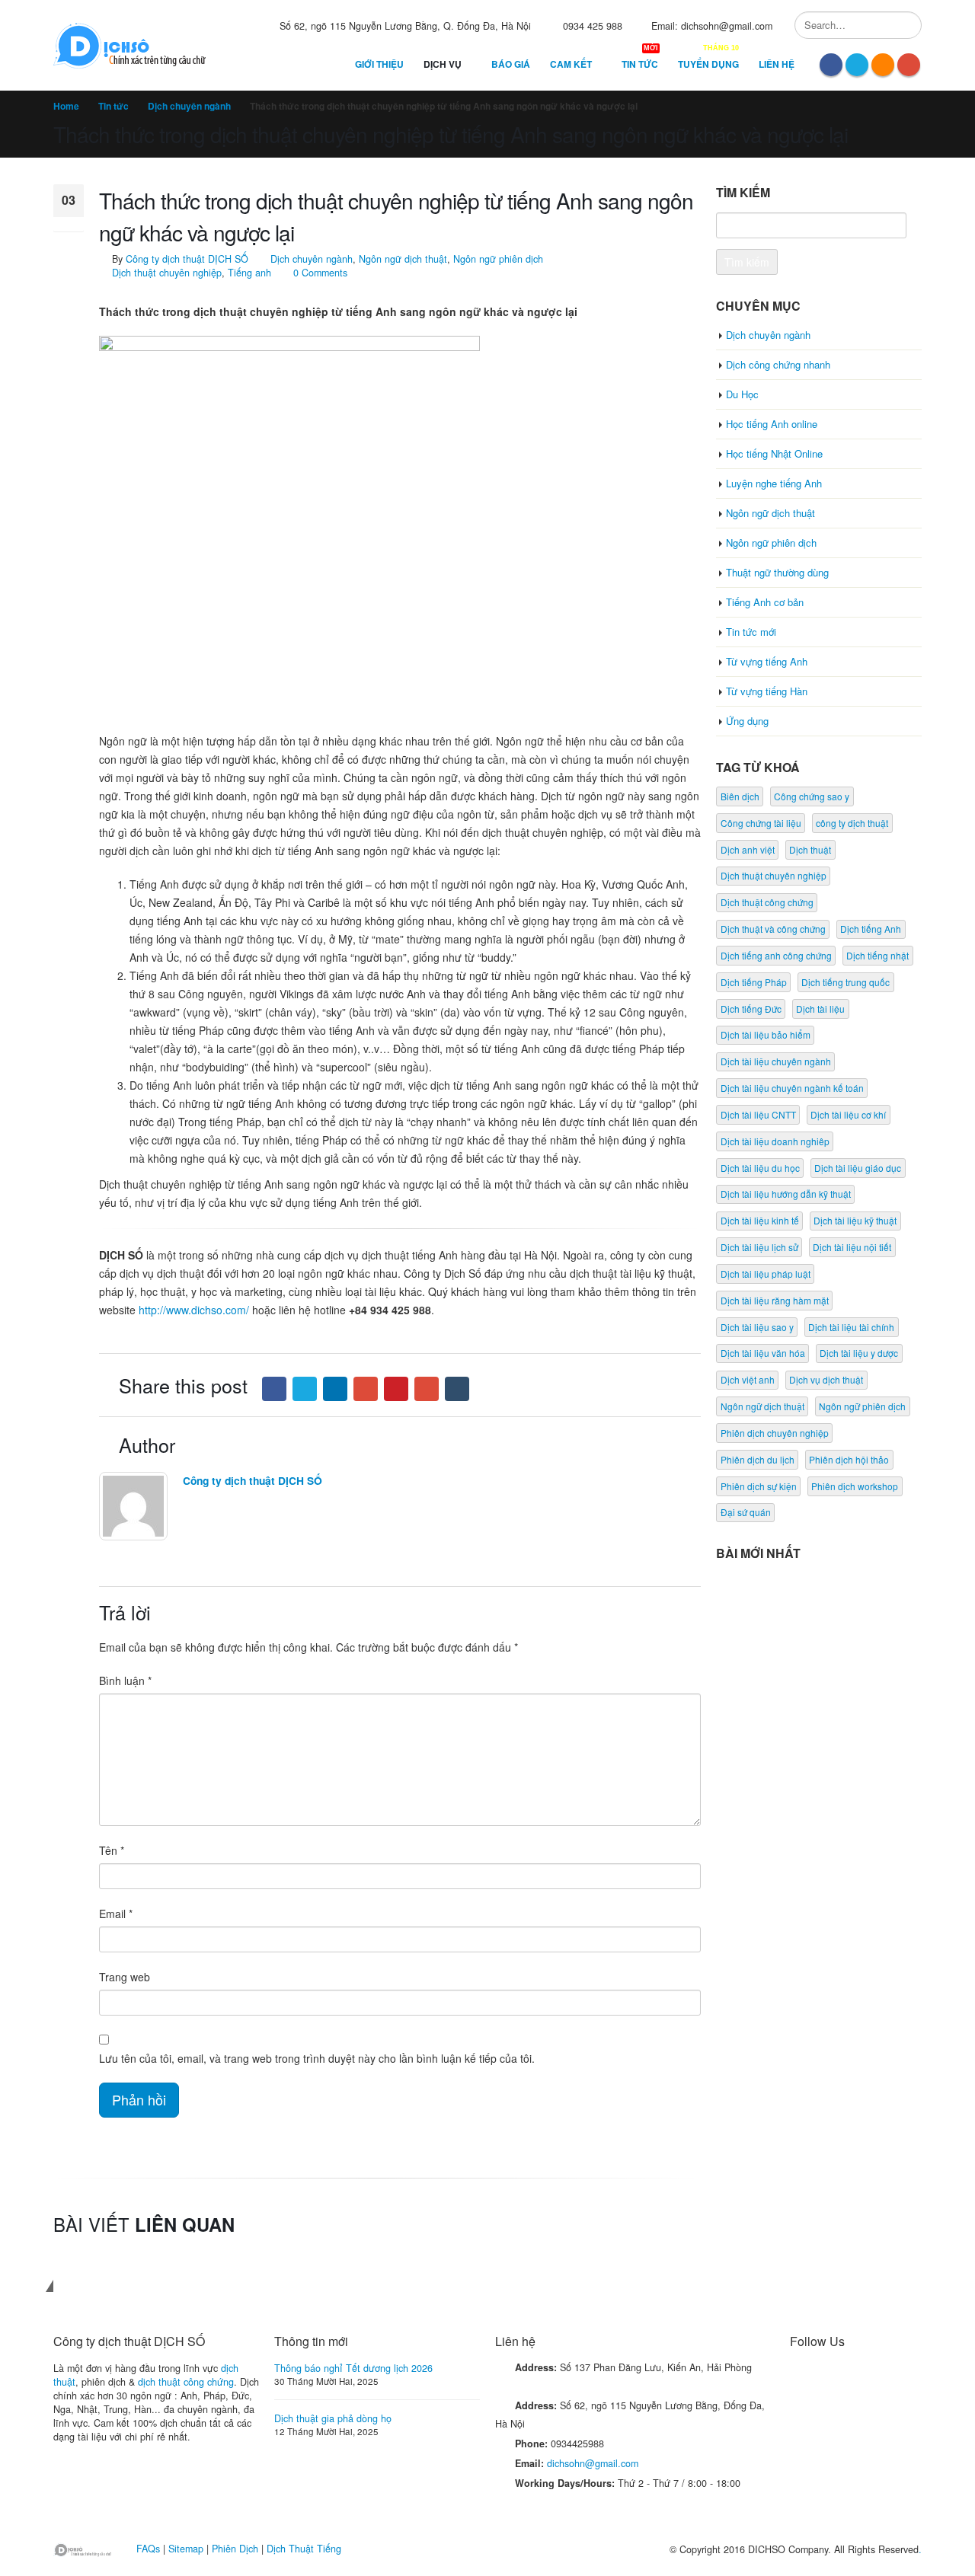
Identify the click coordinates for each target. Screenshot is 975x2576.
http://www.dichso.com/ (194, 1310)
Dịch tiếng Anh (871, 929)
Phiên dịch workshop (855, 1486)
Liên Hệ (777, 64)
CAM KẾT (576, 61)
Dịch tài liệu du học (760, 1168)
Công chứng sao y (812, 796)
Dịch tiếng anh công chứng (776, 955)
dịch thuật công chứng (186, 2382)
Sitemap (186, 2549)
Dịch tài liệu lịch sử (759, 1247)
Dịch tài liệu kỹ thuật (855, 1220)
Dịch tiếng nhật (877, 955)
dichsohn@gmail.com (593, 2463)
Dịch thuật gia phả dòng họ (333, 2418)
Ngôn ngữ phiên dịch (498, 259)
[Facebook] (831, 65)
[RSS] (883, 65)
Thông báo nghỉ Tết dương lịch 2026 (353, 2368)
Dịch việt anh (748, 1379)
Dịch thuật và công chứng (773, 929)
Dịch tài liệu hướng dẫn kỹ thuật (786, 1194)
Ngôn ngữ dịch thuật (403, 259)
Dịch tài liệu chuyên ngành (776, 1061)
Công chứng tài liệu (761, 823)
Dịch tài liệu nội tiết (852, 1247)
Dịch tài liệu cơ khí (848, 1114)
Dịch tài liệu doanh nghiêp (775, 1141)
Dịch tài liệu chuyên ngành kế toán (792, 1088)
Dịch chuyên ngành (189, 106)
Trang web (125, 1977)
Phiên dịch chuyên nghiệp (775, 1433)
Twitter (305, 1389)
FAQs (148, 2549)
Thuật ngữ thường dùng (777, 572)
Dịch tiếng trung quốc (846, 982)
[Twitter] (857, 65)
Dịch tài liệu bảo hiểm (766, 1034)
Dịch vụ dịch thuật (826, 1379)
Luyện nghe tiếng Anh (774, 483)
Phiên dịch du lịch (758, 1459)
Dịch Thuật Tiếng (304, 2549)
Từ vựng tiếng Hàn (767, 691)
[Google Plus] (909, 65)
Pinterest (396, 1389)
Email (427, 1389)
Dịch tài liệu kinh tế (760, 1220)
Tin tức (640, 61)
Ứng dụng (747, 721)
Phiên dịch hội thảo (849, 1459)
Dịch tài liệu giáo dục (858, 1168)
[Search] (908, 25)
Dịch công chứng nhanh (778, 364)
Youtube (859, 2376)
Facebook (274, 1389)
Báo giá (511, 64)
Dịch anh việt (748, 849)
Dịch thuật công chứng (767, 902)
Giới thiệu (379, 64)
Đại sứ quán (746, 1512)
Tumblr (457, 1389)
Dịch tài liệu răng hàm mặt (775, 1300)
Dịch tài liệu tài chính (851, 1327)
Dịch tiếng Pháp (754, 982)
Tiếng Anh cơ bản (765, 602)
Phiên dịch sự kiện (759, 1486)
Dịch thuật (810, 849)
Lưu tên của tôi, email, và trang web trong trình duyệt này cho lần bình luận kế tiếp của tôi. (317, 2058)
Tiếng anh (249, 273)
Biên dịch (740, 796)
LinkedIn (335, 1389)
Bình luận (125, 1681)
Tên (112, 1850)
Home (66, 106)
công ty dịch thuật (852, 823)
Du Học (742, 394)
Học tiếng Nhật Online (774, 453)
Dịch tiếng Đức (751, 1009)
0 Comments (320, 273)
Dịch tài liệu (820, 1009)
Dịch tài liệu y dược (859, 1353)
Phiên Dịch (235, 2549)
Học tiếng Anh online (772, 424)
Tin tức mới (751, 632)
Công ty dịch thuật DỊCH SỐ (187, 259)
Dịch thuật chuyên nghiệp (167, 273)
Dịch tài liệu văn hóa (763, 1353)
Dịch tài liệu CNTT (758, 1114)
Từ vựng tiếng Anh (767, 661)
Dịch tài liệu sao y (757, 1327)
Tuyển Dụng (708, 61)
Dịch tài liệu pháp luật (766, 1274)
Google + (366, 1389)
